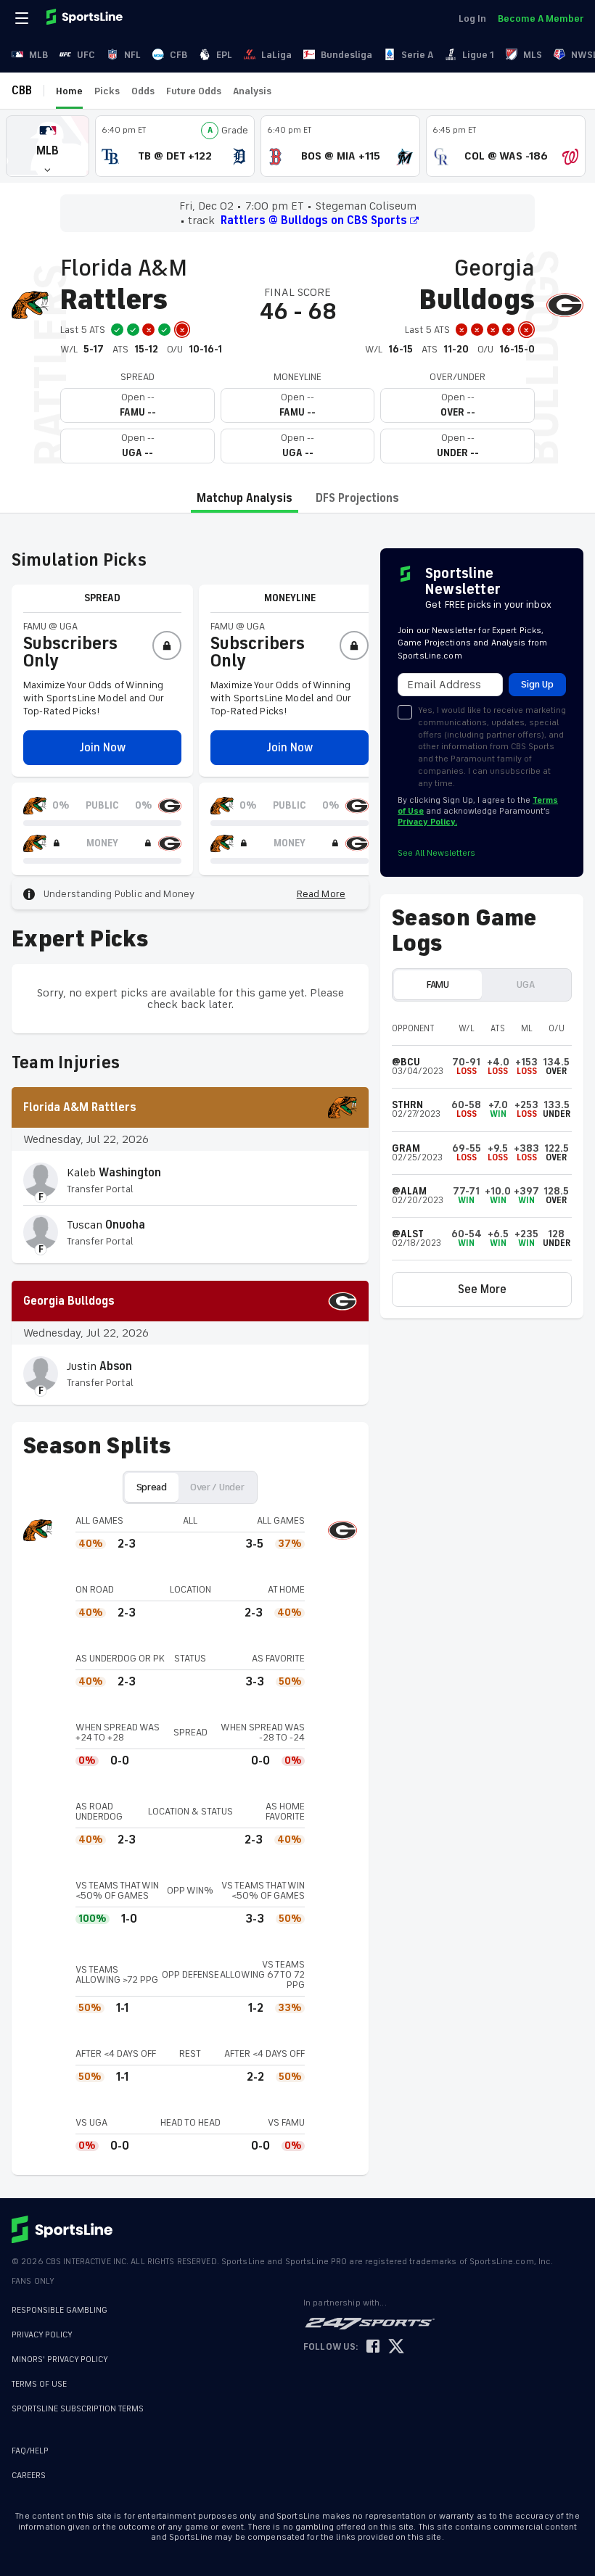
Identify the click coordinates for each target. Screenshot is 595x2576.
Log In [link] (472, 18)
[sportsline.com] (86, 18)
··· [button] (290, 91)
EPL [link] (224, 55)
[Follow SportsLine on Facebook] (373, 2347)
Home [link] (69, 91)
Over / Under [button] (217, 1487)
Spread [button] (152, 1487)
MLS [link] (533, 55)
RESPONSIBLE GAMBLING (59, 2310)
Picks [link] (107, 91)
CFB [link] (178, 55)
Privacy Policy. (427, 822)
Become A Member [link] (541, 18)
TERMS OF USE (39, 2384)
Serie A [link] (417, 55)
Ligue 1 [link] (478, 55)
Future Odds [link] (194, 91)
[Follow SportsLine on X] (396, 2347)
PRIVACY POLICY (42, 2335)
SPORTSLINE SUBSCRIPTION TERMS (78, 2409)
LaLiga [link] (276, 55)
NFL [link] (132, 55)
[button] (48, 146)
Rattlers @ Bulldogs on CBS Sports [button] (314, 220)
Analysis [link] (252, 91)
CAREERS (29, 2476)
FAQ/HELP (30, 2451)
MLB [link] (38, 55)
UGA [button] (525, 984)
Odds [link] (143, 91)
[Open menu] (23, 18)
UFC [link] (86, 55)
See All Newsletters (436, 853)
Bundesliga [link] (346, 55)
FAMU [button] (438, 984)
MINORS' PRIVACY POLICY (60, 2360)
